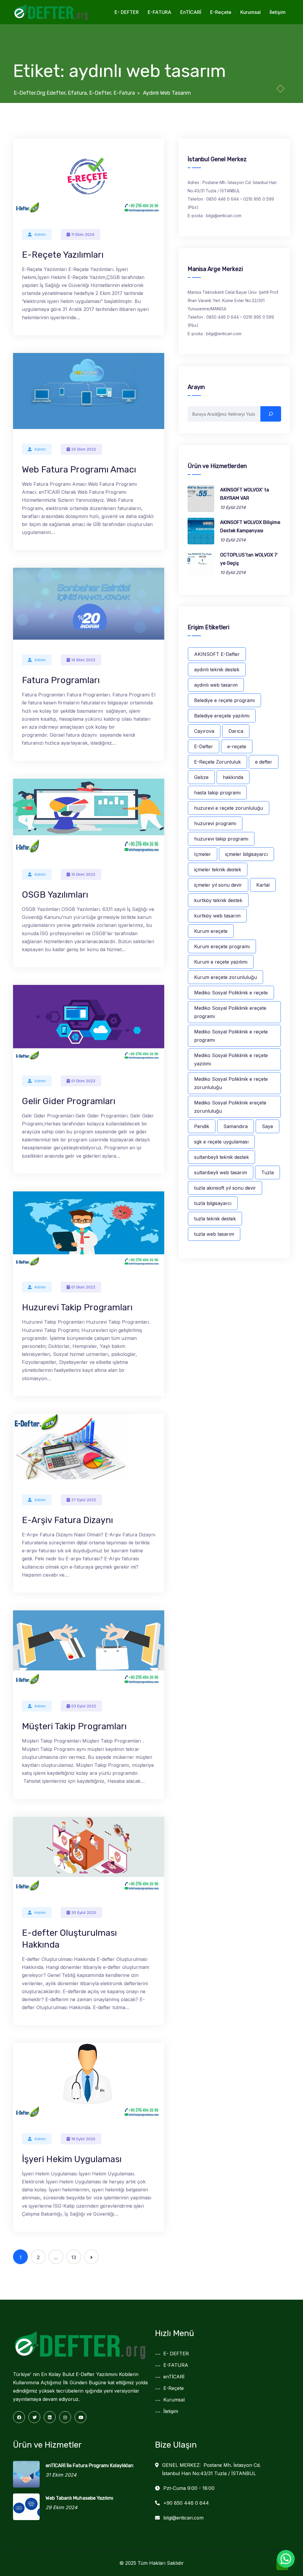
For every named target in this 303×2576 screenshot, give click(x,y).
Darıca (236, 731)
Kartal (263, 885)
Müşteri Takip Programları (74, 1726)
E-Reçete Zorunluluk (217, 762)
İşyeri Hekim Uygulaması (72, 2159)
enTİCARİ (191, 12)
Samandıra (236, 1126)
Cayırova (204, 731)
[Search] (271, 414)
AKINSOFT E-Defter (217, 654)
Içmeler (203, 854)
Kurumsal (250, 12)
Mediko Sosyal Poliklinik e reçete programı (231, 1036)
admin (40, 234)
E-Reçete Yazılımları (63, 255)
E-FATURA (159, 12)
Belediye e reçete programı (224, 700)
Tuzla (267, 1172)
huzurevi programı (215, 823)
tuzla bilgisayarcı (213, 1203)
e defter (264, 762)
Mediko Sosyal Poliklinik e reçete (231, 993)
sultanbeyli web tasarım (221, 1172)
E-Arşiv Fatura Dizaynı (67, 1520)
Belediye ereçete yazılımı (222, 716)
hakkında (233, 777)
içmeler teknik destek (218, 870)
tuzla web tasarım (214, 1234)
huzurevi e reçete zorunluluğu (229, 808)
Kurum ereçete (211, 931)
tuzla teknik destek (215, 1219)
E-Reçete (221, 12)
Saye (267, 1126)
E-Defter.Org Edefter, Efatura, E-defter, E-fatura (74, 93)
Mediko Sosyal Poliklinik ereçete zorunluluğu (230, 1107)
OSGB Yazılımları (55, 895)
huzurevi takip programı (221, 839)
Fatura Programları (61, 680)
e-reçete (237, 746)
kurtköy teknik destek (218, 900)
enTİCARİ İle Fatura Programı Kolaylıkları (90, 2465)
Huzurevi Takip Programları (77, 1307)
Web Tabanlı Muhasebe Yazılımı (79, 2498)
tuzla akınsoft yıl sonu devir (225, 1188)
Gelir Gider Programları (69, 1101)
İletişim (278, 12)
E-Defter (204, 746)
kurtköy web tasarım (217, 916)
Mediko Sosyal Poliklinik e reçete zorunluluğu (231, 1083)
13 (74, 2257)
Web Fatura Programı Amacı (79, 470)
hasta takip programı (217, 793)
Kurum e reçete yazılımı (221, 962)
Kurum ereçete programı (222, 946)
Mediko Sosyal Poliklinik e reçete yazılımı (231, 1059)
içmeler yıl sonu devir (218, 885)
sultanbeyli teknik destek (221, 1157)
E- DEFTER (127, 12)
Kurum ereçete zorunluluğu (225, 977)
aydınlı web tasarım (216, 685)
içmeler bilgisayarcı (246, 854)
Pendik (202, 1126)
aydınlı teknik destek (217, 670)
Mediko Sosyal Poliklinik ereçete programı (230, 1012)
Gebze (201, 777)
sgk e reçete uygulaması (221, 1142)
